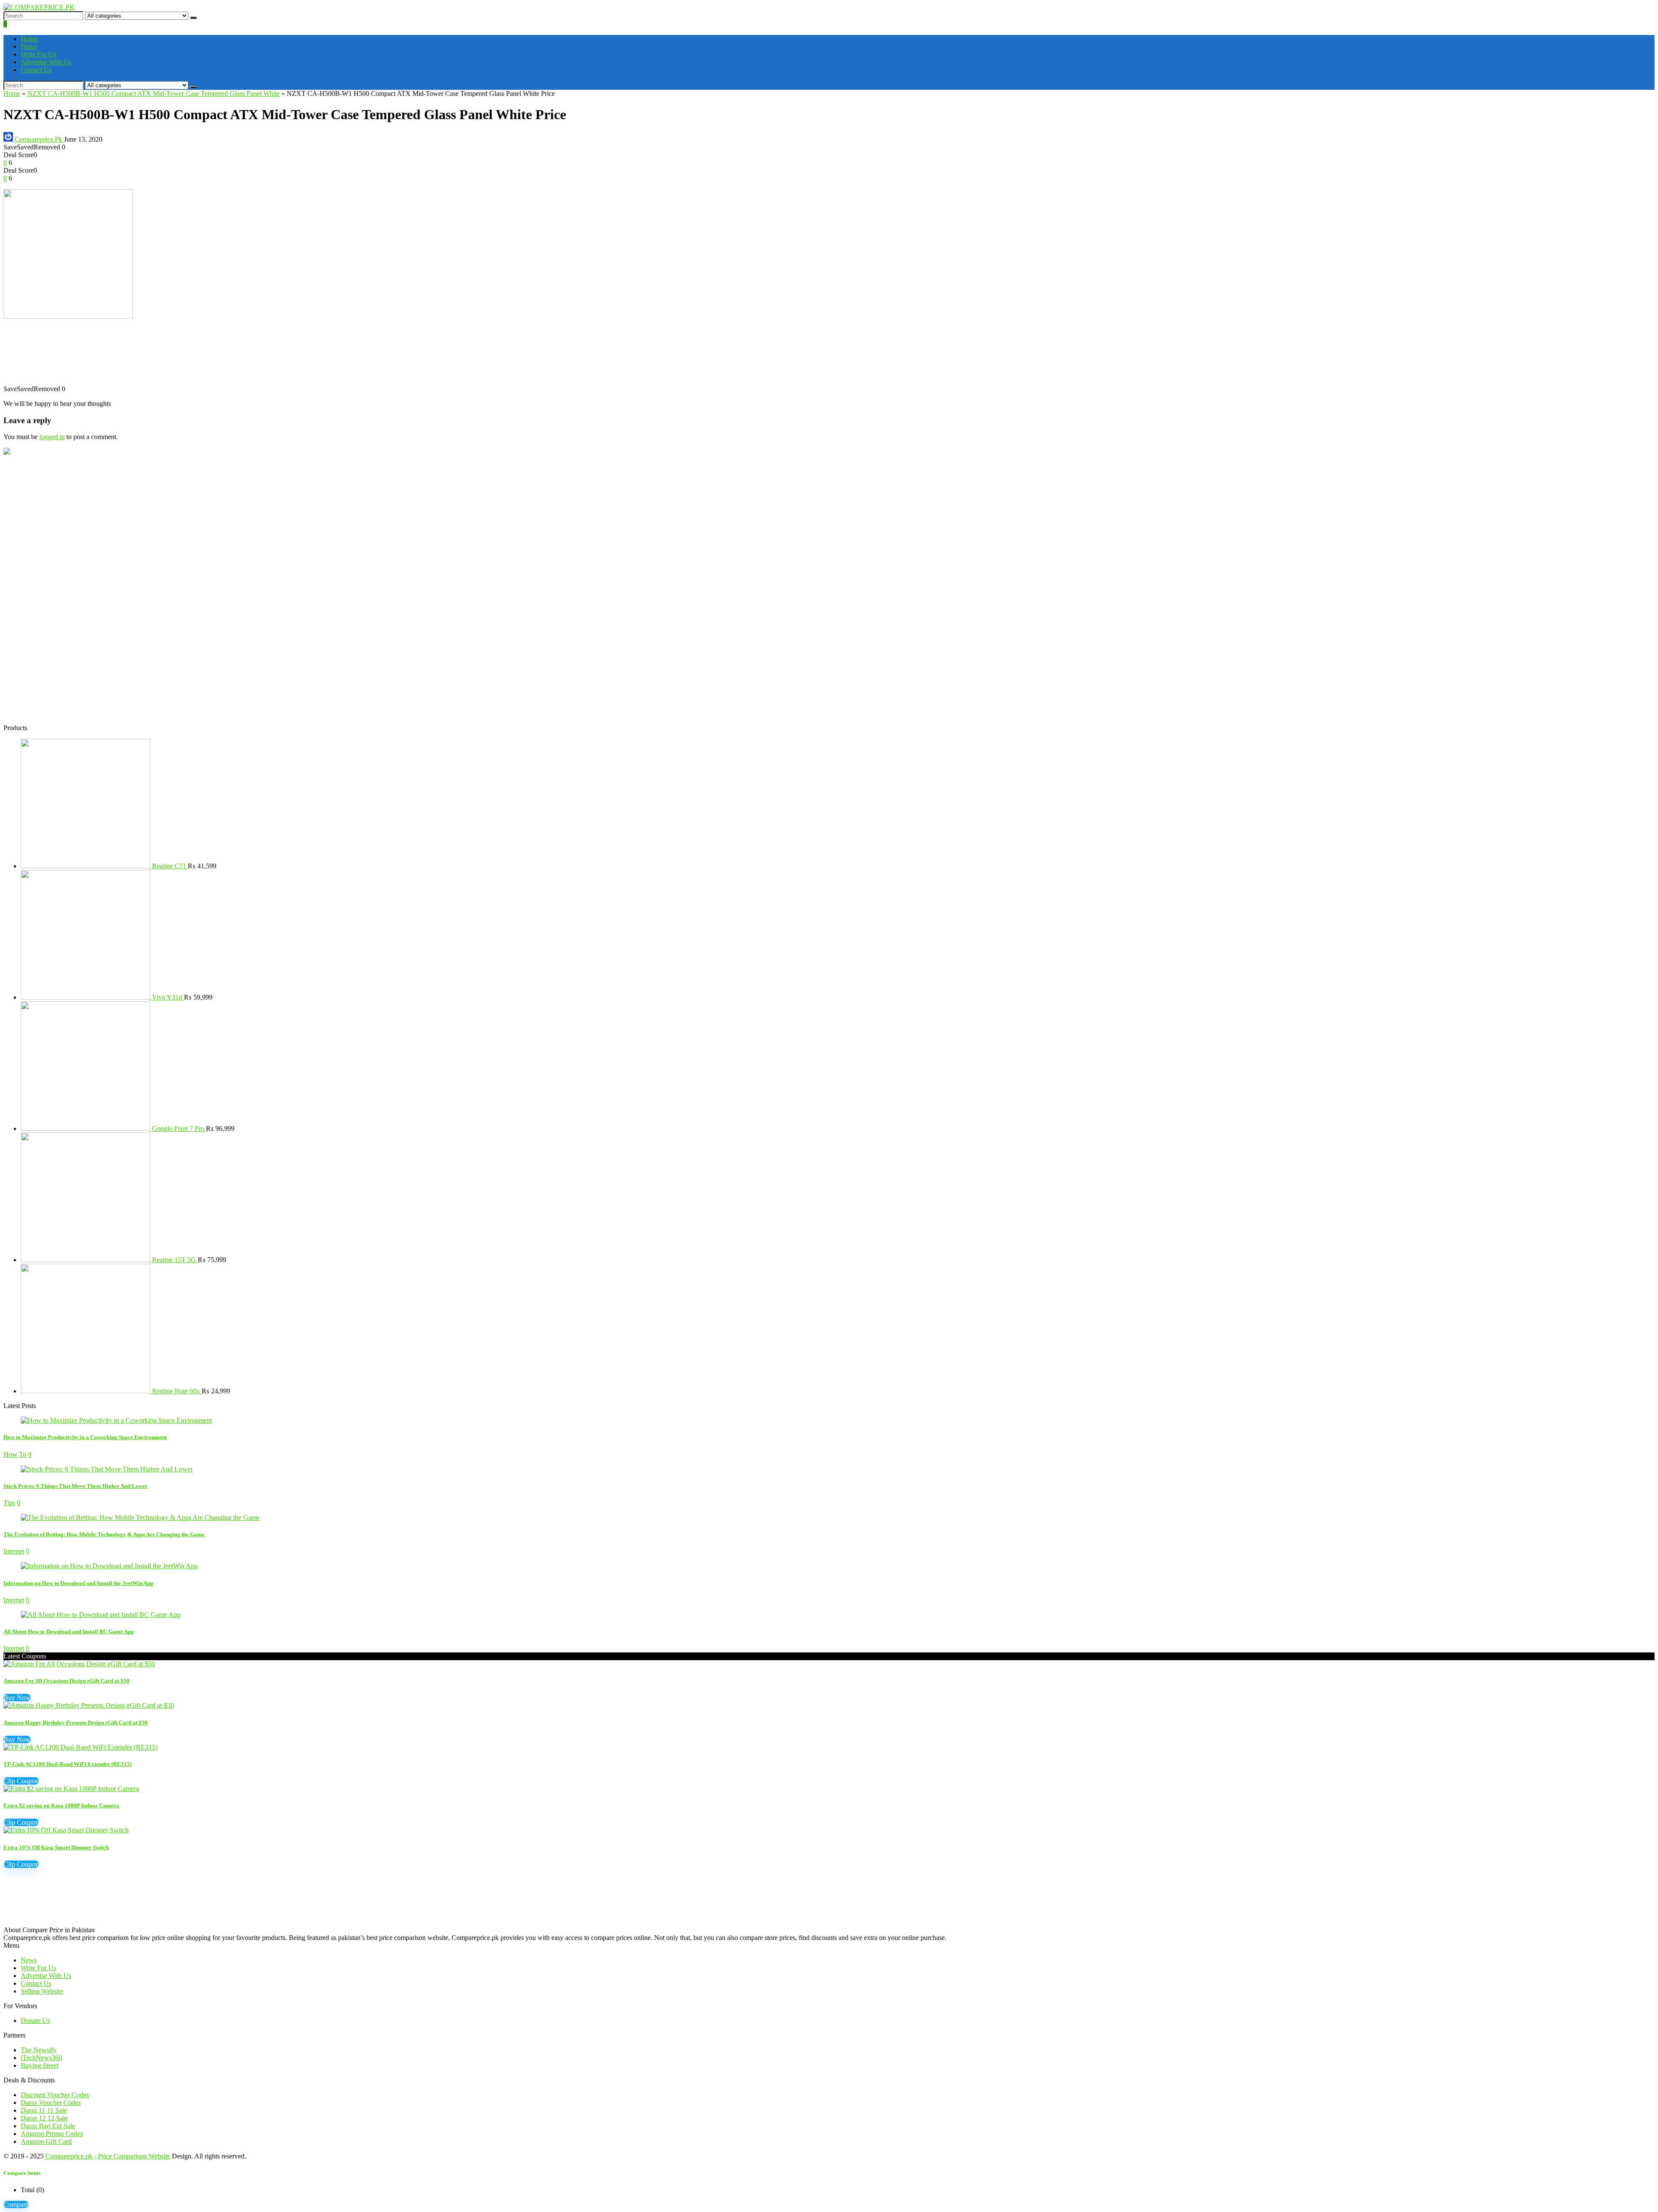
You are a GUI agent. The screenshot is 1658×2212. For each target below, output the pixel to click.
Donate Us (35, 2021)
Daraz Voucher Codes (51, 2103)
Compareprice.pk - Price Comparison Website (108, 2156)
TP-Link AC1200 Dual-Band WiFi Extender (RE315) (68, 1764)
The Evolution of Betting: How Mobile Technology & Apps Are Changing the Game (104, 1534)
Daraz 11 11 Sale (44, 2110)
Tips (9, 1503)
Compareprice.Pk (38, 139)
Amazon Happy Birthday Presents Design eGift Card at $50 (76, 1723)
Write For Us (38, 54)
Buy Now (17, 1698)
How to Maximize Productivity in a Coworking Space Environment (85, 1437)
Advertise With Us (46, 62)
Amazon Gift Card (46, 2141)
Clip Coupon (21, 1781)
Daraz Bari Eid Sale (48, 2126)
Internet (14, 1551)
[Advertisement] (263, 356)
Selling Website (42, 1991)
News (29, 46)
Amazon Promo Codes (52, 2134)
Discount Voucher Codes (55, 2095)
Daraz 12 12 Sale (44, 2118)
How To (15, 1454)
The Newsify (39, 2050)
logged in (52, 437)
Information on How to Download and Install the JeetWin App (78, 1583)
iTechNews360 (41, 2058)
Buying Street (40, 2065)
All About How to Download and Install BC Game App (69, 1631)
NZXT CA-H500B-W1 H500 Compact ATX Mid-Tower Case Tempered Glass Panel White (153, 93)
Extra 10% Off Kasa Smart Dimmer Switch (56, 1847)
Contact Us (36, 70)
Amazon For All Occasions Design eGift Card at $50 (66, 1681)
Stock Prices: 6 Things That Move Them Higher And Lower (76, 1486)
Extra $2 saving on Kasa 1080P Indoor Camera (61, 1805)
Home (29, 39)
